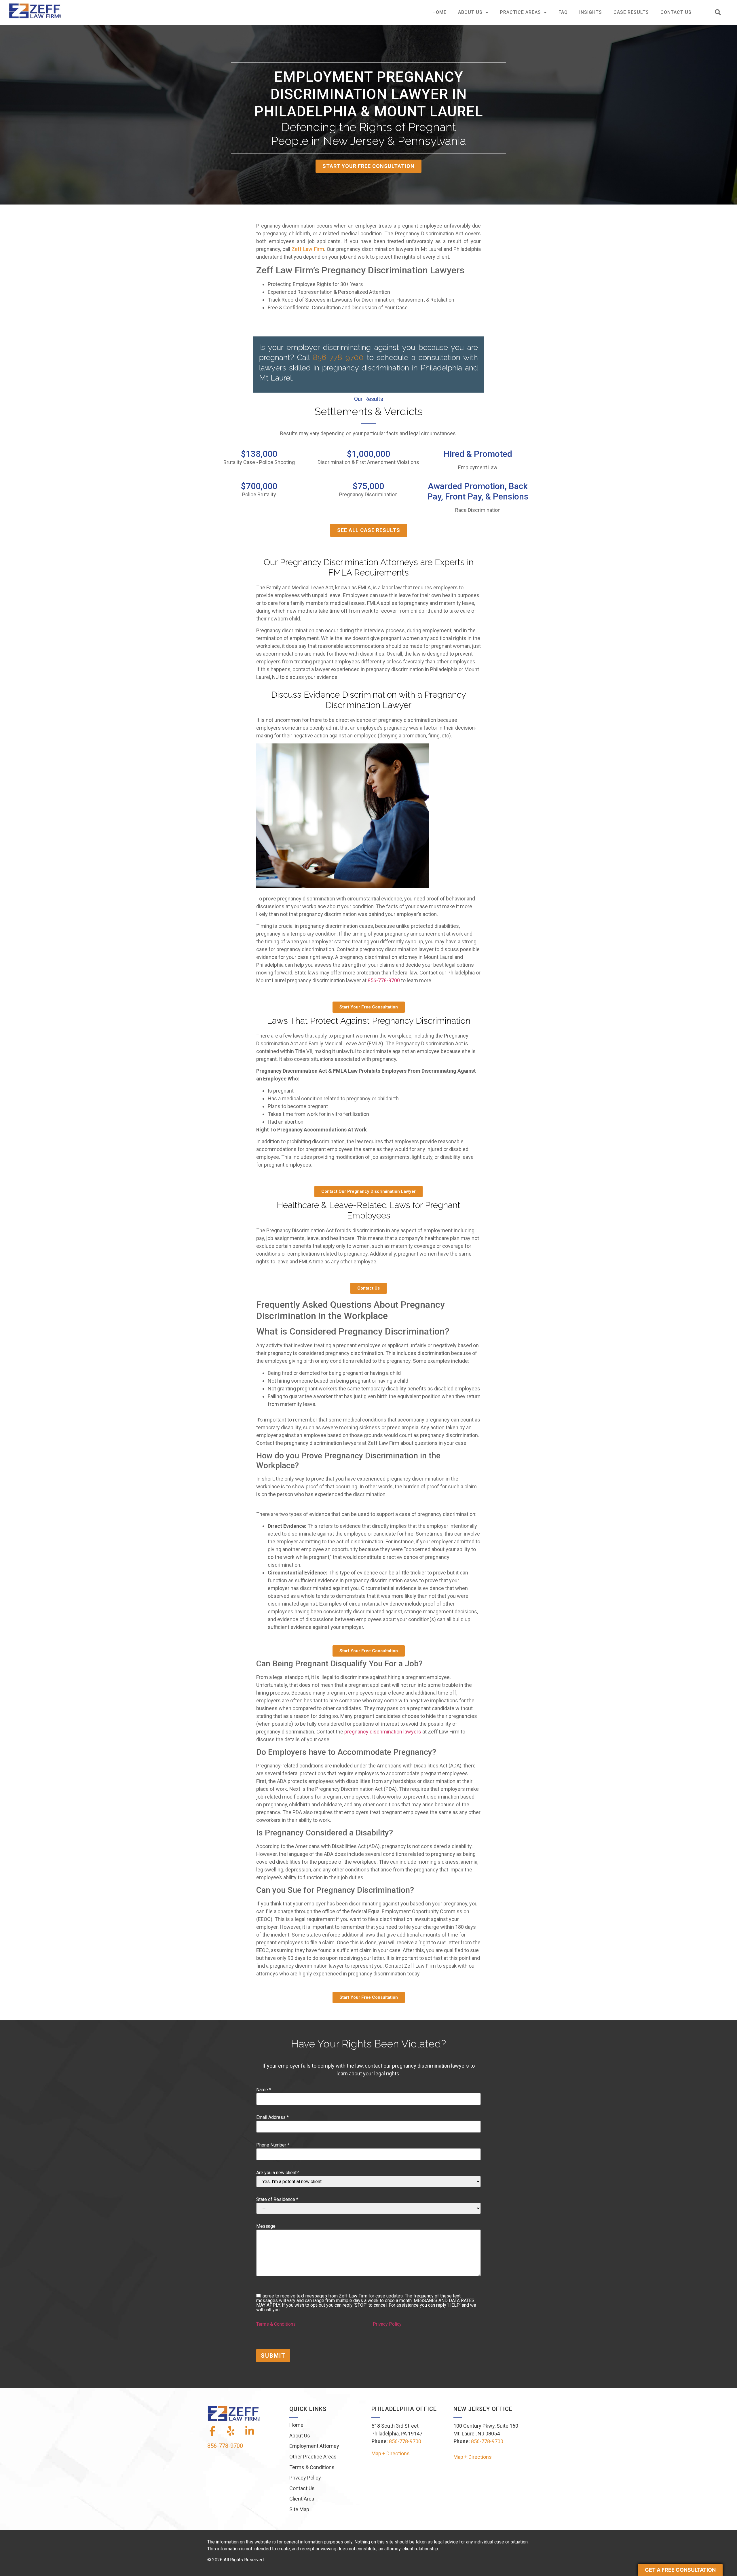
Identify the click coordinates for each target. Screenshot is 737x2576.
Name (264, 2090)
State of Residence (277, 2200)
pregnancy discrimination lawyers (383, 1732)
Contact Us (676, 12)
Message (266, 2226)
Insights (591, 12)
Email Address (272, 2117)
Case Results (631, 12)
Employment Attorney (314, 2446)
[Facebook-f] (212, 2431)
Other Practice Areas (313, 2457)
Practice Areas (521, 12)
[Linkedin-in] (250, 2431)
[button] (718, 13)
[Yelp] (231, 2431)
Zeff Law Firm (308, 249)
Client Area (302, 2499)
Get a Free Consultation (680, 2570)
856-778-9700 (338, 357)
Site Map (299, 2509)
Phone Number (273, 2145)
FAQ (563, 12)
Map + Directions (391, 2453)
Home (439, 12)
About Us (470, 12)
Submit (273, 2356)
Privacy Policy (387, 2324)
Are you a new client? (278, 2173)
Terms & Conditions (276, 2324)
